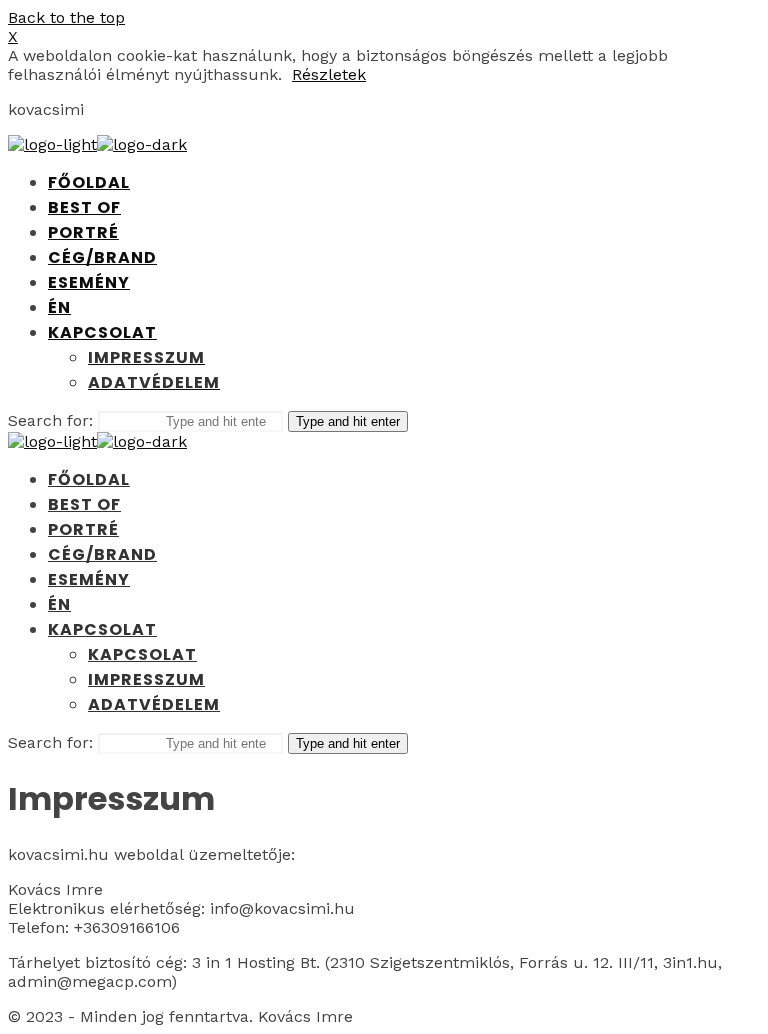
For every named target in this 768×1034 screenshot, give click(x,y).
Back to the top (66, 17)
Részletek (329, 74)
